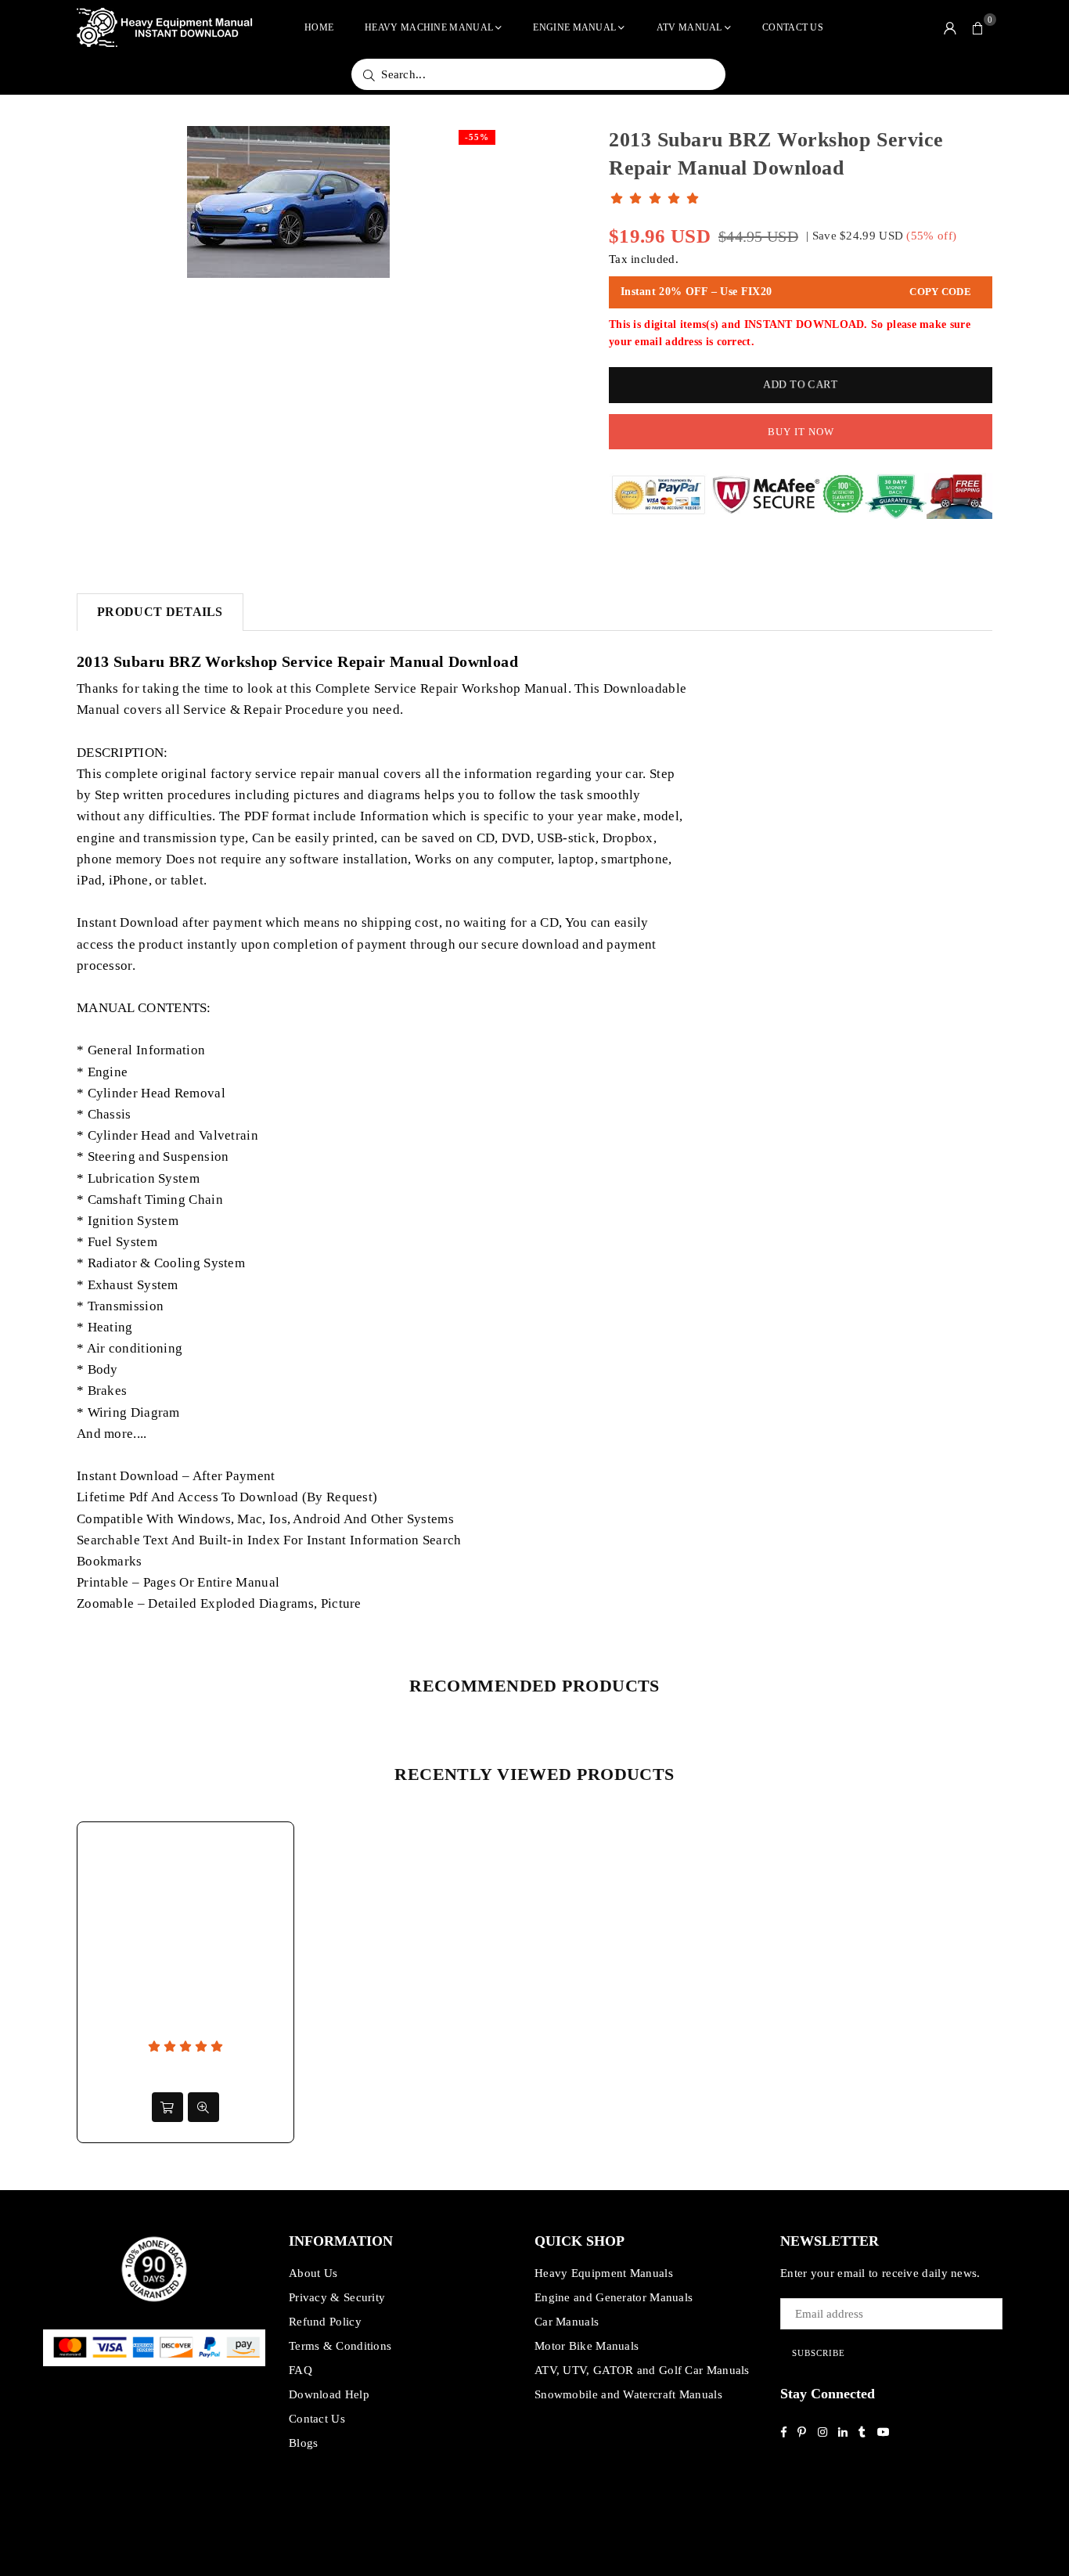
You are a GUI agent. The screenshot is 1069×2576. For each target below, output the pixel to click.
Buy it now (801, 432)
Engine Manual (574, 27)
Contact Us (793, 27)
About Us (313, 2273)
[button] (978, 27)
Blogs (304, 2443)
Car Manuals (567, 2322)
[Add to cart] (167, 2107)
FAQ (301, 2370)
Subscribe (819, 2353)
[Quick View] (203, 2107)
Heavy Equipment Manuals (604, 2273)
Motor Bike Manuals (587, 2346)
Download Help (329, 2394)
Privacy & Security (337, 2297)
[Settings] (950, 27)
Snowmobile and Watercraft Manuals (628, 2394)
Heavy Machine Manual (429, 27)
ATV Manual (689, 27)
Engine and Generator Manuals (614, 2297)
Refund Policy (325, 2322)
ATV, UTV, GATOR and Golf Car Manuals (642, 2370)
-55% (477, 137)
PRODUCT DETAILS (160, 612)
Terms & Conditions (340, 2346)
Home (319, 27)
